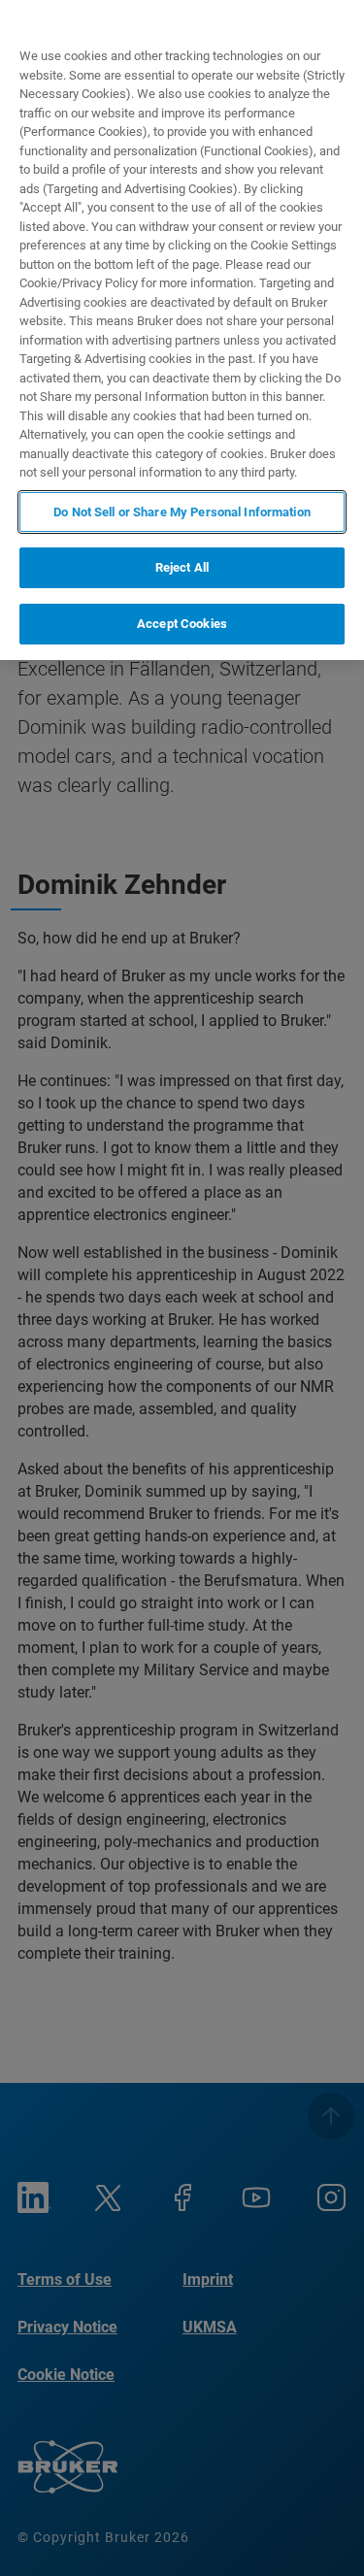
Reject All (182, 567)
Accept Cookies (182, 624)
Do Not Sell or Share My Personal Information (182, 512)
